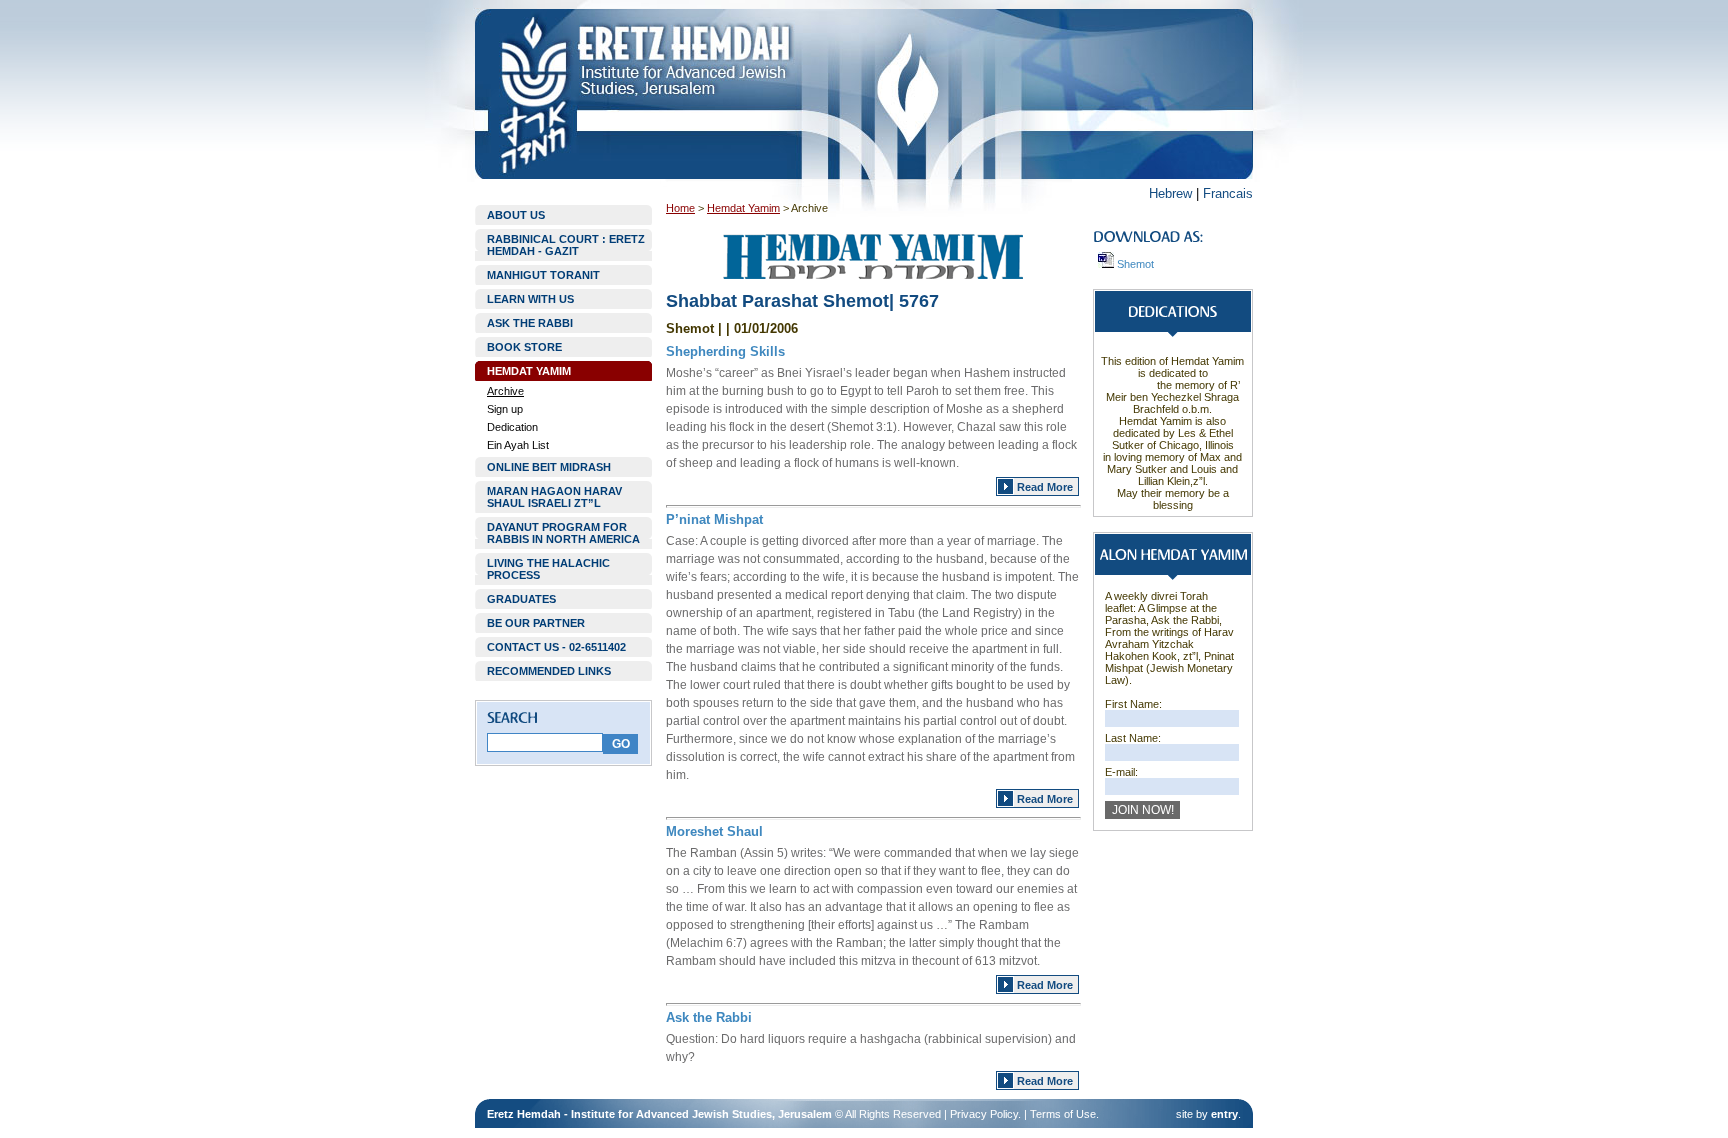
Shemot (1134, 264)
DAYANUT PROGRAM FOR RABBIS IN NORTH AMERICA (563, 533)
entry (1224, 1114)
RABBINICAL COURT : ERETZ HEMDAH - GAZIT (566, 245)
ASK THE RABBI (530, 323)
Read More (1045, 487)
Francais (1228, 193)
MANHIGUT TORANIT (543, 275)
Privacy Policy (984, 1114)
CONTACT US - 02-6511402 (556, 647)
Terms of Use (1063, 1114)
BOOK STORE (524, 347)
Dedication (512, 427)
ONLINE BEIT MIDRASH (549, 467)
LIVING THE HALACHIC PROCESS (548, 569)
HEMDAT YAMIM (529, 371)
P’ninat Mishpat (714, 519)
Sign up (505, 409)
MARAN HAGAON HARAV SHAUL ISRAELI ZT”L (554, 497)
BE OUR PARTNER (536, 623)
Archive (505, 391)
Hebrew (1170, 193)
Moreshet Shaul (714, 831)
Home (680, 208)
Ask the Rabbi (709, 1017)
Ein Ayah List (518, 445)
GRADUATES (521, 599)
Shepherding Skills (725, 351)
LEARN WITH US (530, 299)
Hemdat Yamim (743, 208)
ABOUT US (516, 215)
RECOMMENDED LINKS (549, 671)
